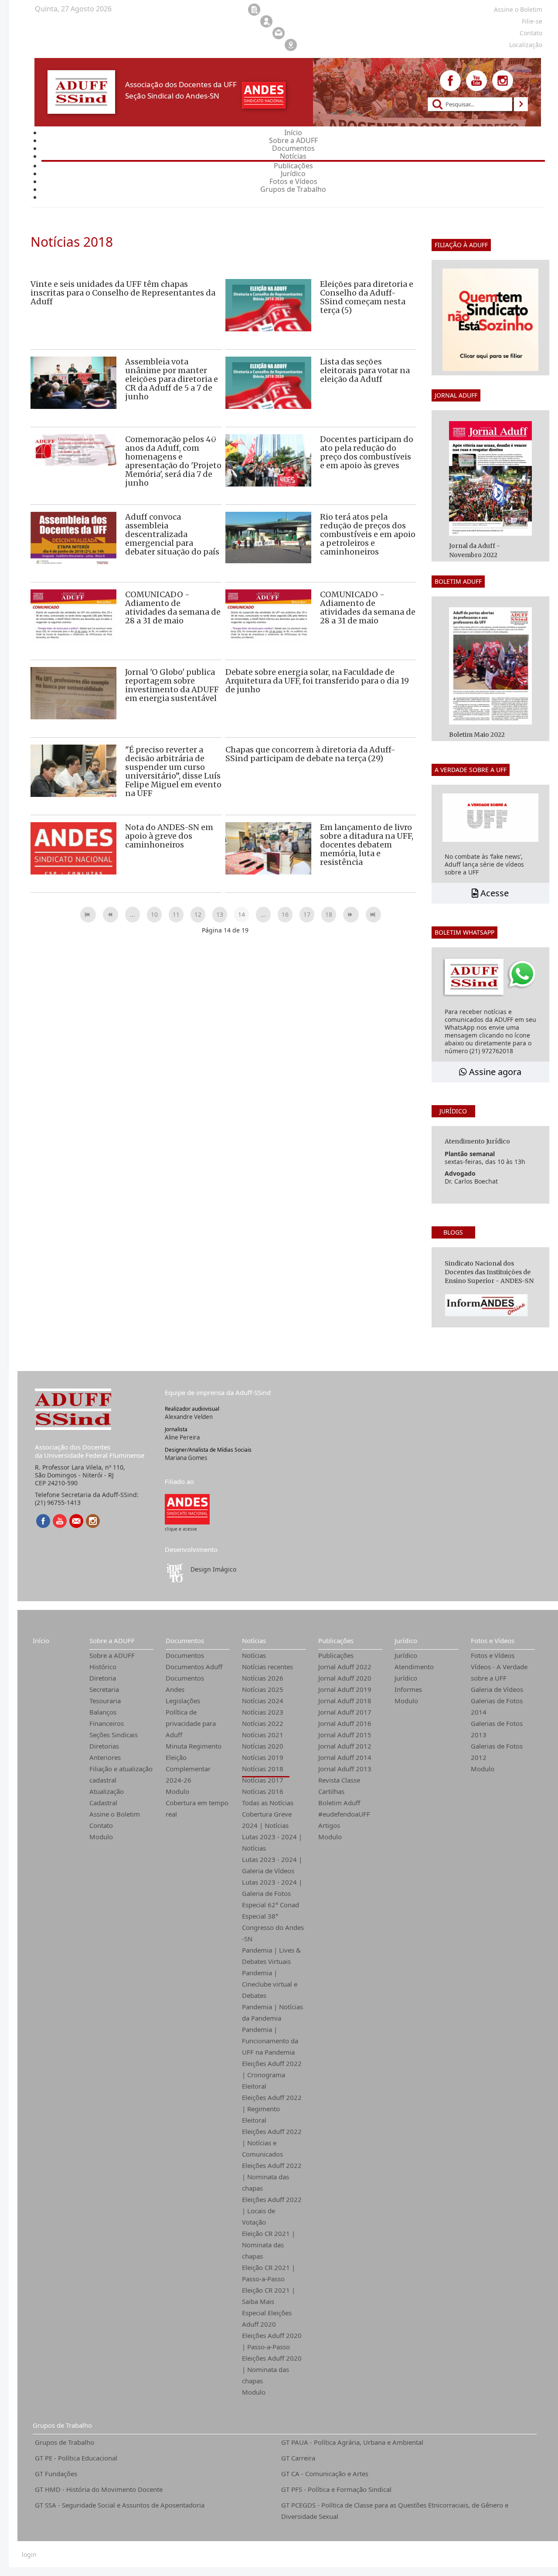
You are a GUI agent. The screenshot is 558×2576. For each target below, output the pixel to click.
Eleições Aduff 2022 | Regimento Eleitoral (272, 2109)
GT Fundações (56, 2474)
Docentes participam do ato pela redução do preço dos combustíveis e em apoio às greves (367, 452)
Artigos (329, 1825)
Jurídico (406, 1640)
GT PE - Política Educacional (76, 2458)
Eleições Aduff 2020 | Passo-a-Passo (272, 2341)
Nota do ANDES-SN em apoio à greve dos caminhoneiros (169, 836)
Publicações (336, 1640)
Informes (408, 1689)
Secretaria (104, 1689)
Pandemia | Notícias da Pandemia (272, 2012)
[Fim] (374, 915)
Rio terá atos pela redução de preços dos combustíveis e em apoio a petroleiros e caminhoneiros (368, 534)
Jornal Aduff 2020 (345, 1678)
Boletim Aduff (339, 1803)
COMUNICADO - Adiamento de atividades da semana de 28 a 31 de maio (173, 607)
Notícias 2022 (263, 1723)
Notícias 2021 (263, 1735)
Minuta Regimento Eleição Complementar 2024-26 (194, 1763)
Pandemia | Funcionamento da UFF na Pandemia (270, 2041)
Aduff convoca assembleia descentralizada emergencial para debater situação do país (172, 534)
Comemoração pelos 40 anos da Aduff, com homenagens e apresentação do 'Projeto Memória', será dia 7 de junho (173, 461)
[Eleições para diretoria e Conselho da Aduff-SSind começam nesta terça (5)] (268, 321)
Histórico (103, 1667)
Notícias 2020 (263, 1746)
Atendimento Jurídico (414, 1672)
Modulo (101, 1837)
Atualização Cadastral (107, 1797)
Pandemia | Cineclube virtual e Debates (270, 1984)
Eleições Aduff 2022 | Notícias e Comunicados (272, 2143)
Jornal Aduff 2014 (345, 1757)
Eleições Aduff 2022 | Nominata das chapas (272, 2177)
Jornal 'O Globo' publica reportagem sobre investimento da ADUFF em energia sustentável (172, 685)
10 (154, 914)
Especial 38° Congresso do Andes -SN (273, 1927)
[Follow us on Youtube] (476, 81)
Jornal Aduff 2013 (345, 1769)
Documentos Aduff (194, 1667)
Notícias (254, 1640)
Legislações (183, 1701)
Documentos (185, 1640)
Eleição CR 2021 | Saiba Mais (269, 2296)
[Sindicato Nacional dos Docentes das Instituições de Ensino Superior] (187, 1509)
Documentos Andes (185, 1684)
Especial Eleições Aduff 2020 (267, 2318)
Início (41, 1640)
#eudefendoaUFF (344, 1814)
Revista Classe (339, 1780)
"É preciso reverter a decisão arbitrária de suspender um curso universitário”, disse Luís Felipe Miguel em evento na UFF (173, 771)
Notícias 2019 (263, 1757)
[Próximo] (351, 915)
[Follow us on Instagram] (503, 81)
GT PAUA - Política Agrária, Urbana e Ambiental (352, 2442)
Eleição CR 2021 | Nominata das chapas (269, 2245)
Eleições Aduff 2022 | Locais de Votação (272, 2211)
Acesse (493, 893)
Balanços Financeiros (107, 1718)
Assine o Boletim (115, 1814)
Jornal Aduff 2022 (345, 1667)
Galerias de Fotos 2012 (497, 1752)
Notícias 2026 (263, 1678)
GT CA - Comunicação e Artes (325, 2474)
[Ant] (111, 915)
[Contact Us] (76, 1521)
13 (220, 914)
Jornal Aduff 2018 (345, 1701)
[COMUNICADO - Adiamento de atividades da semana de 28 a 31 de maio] (73, 631)
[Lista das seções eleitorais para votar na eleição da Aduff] (268, 399)
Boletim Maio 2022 (477, 735)
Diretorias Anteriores (105, 1752)
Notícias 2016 (263, 1791)
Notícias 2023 (263, 1712)
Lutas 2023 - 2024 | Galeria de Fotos (272, 1888)
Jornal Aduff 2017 (345, 1712)
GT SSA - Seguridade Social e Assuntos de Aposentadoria (120, 2505)
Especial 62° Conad (270, 1905)
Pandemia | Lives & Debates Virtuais (271, 1956)
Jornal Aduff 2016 (345, 1723)
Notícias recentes (267, 1667)
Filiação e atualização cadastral (121, 1774)
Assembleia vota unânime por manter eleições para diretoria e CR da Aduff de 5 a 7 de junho (172, 379)
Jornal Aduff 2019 (345, 1689)
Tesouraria (105, 1701)
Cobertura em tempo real (197, 1808)
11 (176, 914)
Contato (101, 1825)
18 (329, 914)
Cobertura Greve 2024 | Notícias (267, 1820)
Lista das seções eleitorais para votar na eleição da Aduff (365, 370)
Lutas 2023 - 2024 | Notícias (272, 1842)
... (133, 914)
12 (198, 914)
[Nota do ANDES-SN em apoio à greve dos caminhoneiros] (73, 851)
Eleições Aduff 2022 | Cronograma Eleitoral (272, 2075)
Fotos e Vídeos (493, 1640)
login (29, 2555)
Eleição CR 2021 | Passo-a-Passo (269, 2273)
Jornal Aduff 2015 (345, 1735)
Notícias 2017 (263, 1780)
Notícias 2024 (263, 1701)
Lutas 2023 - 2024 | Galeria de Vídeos (272, 1865)
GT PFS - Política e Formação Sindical (336, 2489)
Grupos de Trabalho (62, 2425)
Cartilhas (331, 1791)
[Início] (88, 915)
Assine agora (494, 1072)
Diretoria (103, 1678)
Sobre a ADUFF (112, 1640)
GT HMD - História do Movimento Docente (99, 2489)
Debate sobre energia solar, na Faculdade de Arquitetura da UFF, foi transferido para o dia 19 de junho (317, 681)
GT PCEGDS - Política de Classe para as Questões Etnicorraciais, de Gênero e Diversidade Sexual (395, 2511)
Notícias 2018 (263, 1769)
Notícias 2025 (263, 1689)
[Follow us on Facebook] (450, 81)
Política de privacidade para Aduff (191, 1723)
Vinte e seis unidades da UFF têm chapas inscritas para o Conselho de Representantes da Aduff (123, 293)
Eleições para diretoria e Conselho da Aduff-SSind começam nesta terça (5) (367, 297)
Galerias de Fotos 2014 (497, 1706)
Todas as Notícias (268, 1803)
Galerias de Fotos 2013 (497, 1729)
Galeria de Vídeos (497, 1689)
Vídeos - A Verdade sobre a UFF (499, 1672)
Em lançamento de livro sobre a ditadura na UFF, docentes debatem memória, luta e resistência (367, 845)
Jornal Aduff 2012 (345, 1746)
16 (285, 914)
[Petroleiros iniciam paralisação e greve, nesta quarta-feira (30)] (268, 537)
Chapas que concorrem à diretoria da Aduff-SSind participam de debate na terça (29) (310, 754)
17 (307, 914)
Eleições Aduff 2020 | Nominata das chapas (272, 2369)
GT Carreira (298, 2458)
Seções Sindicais (114, 1735)
